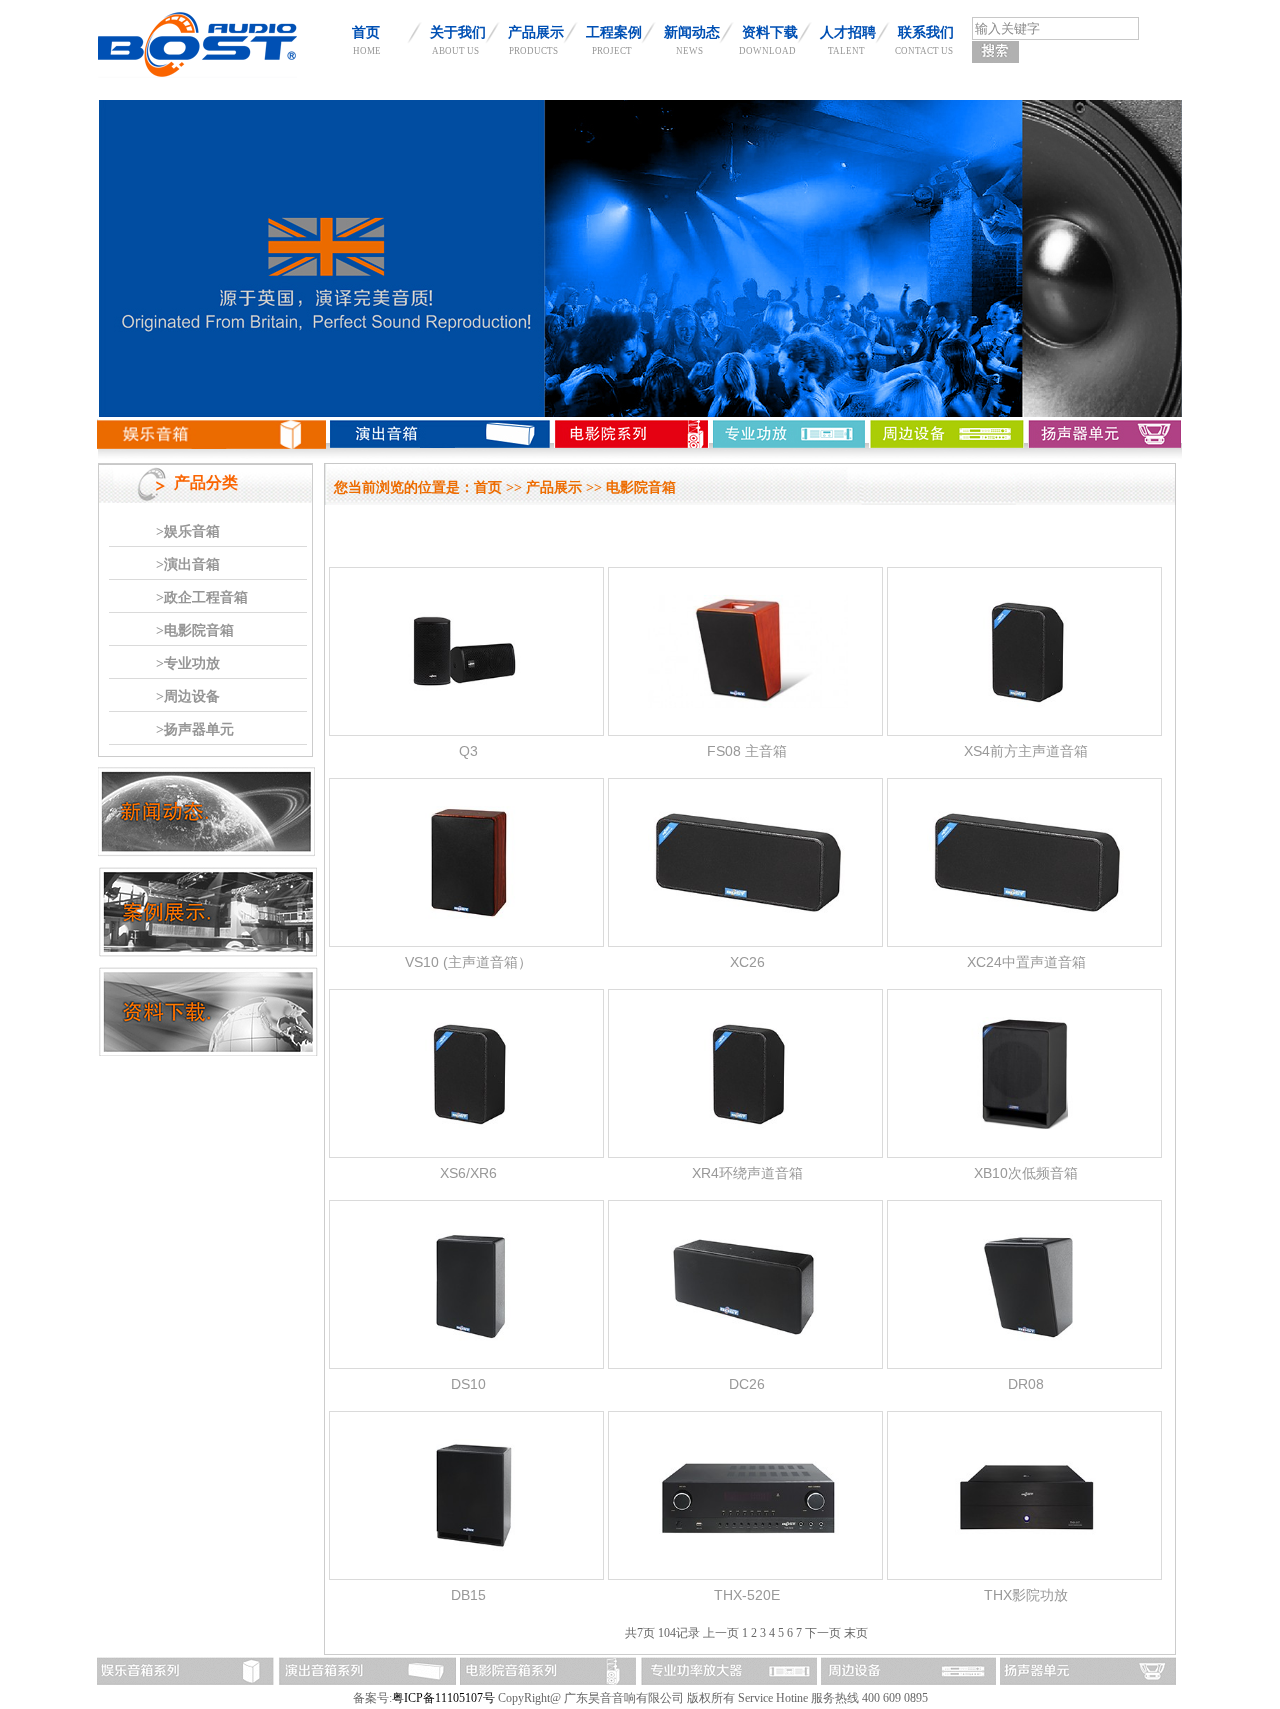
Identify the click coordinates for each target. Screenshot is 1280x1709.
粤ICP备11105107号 (443, 1698)
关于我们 (458, 32)
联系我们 (926, 32)
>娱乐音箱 (188, 531)
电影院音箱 (641, 487)
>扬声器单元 (195, 729)
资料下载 (770, 32)
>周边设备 (188, 696)
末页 (856, 1633)
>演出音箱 (188, 564)
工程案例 (614, 32)
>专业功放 (188, 663)
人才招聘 (848, 32)
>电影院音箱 (195, 630)
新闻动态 (692, 32)
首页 (366, 32)
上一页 (721, 1633)
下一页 (823, 1633)
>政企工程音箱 (202, 597)
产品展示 (536, 32)
